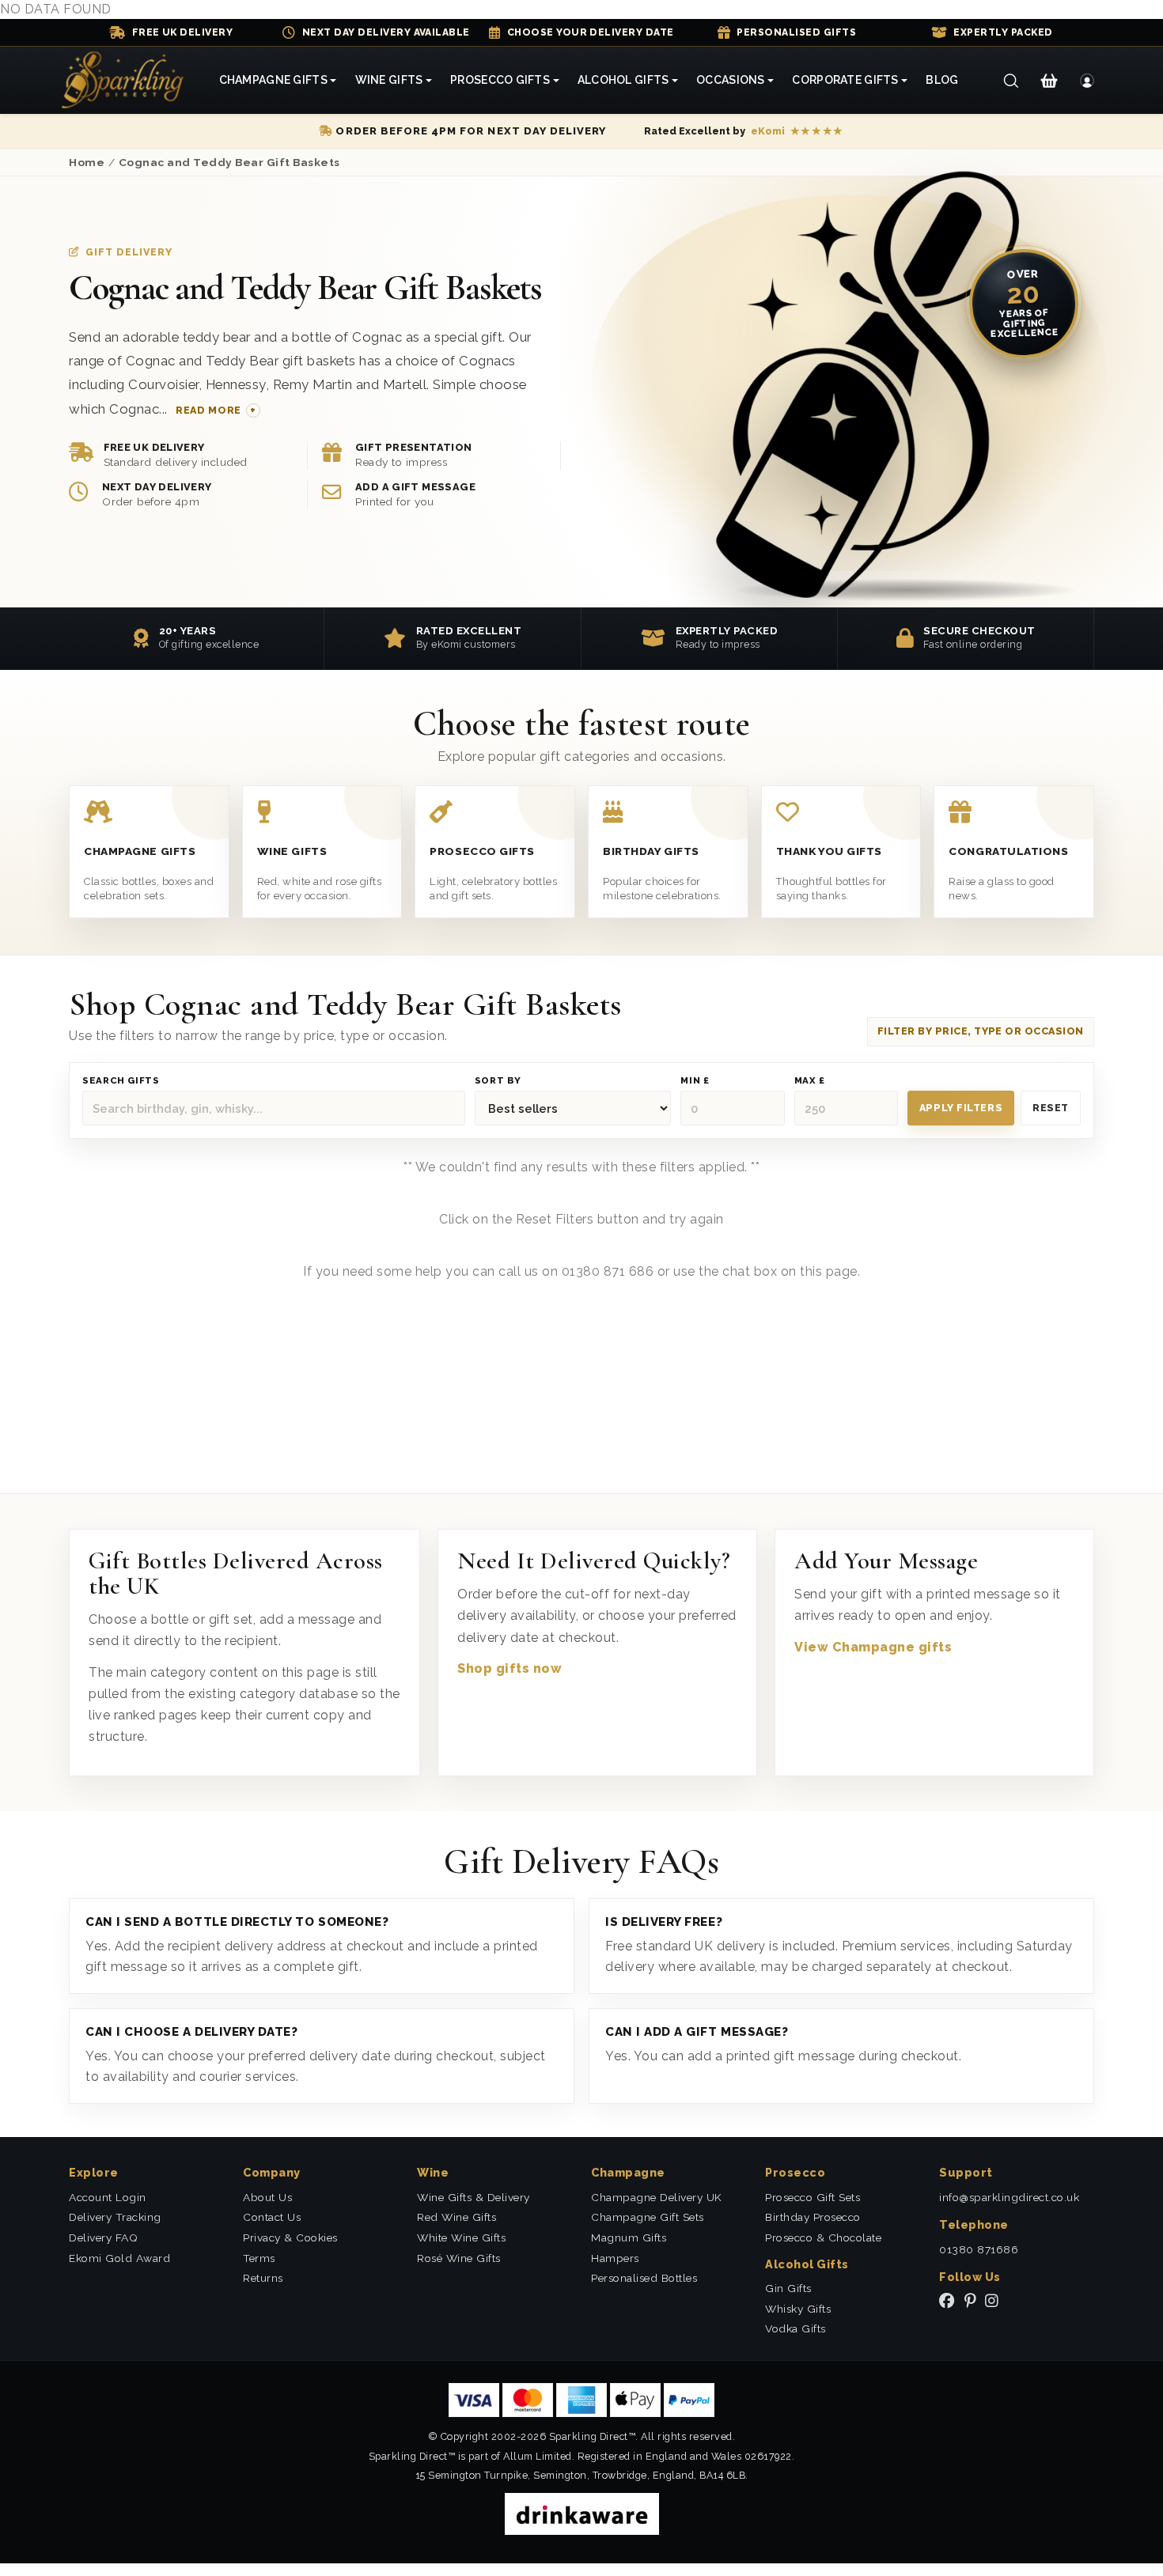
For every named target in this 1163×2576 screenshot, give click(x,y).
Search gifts (121, 1081)
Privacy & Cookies (290, 2237)
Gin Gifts (788, 2288)
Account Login (108, 2197)
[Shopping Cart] (1049, 81)
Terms (259, 2258)
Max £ (810, 1081)
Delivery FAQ (103, 2237)
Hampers (615, 2258)
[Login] (1087, 81)
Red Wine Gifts (456, 2217)
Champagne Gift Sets (648, 2217)
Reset (1051, 1108)
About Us (267, 2197)
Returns (263, 2278)
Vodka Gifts (796, 2328)
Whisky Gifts (798, 2309)
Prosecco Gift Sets (813, 2197)
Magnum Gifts (629, 2237)
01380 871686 (979, 2249)
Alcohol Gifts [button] (623, 80)
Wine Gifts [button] (389, 80)
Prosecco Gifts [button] (500, 80)
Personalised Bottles (644, 2278)
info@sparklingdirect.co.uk (1009, 2197)
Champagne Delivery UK (657, 2197)
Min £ (695, 1081)
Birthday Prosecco (813, 2217)
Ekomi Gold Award (119, 2258)
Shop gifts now (510, 1668)
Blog (942, 80)
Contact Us (272, 2217)
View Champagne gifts (873, 1647)
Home (87, 162)
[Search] (1011, 81)
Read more (208, 410)
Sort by (498, 1081)
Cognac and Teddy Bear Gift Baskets (229, 162)
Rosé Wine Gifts (459, 2258)
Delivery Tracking (115, 2217)
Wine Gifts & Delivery (474, 2197)
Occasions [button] (731, 80)
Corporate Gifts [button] (845, 80)
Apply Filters (961, 1108)
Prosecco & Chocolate (823, 2237)
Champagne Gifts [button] (273, 80)
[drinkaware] (582, 2513)
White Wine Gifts (461, 2237)
